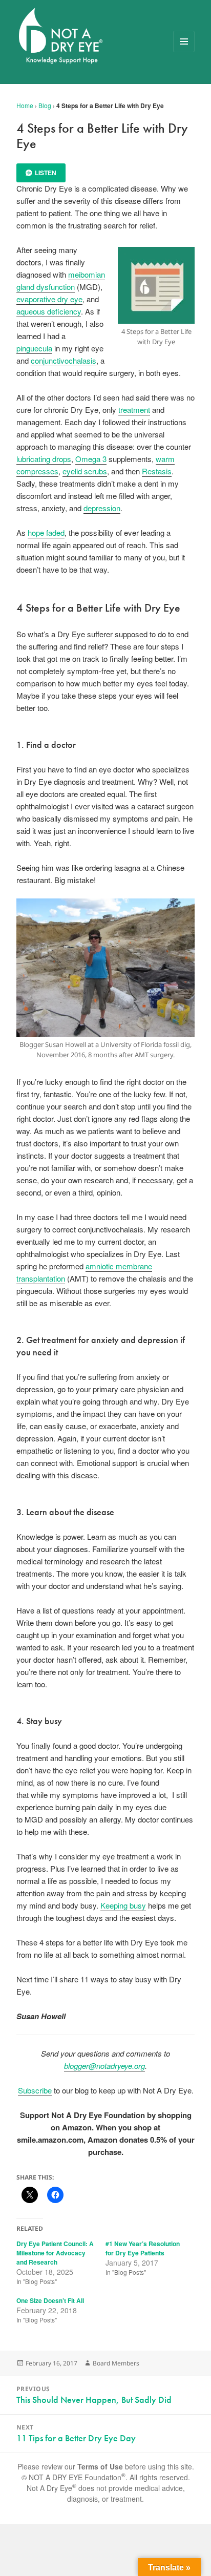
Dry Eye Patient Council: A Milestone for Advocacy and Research (55, 2253)
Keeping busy (123, 1905)
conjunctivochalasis (64, 360)
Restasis (157, 471)
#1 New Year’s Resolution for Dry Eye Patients (143, 2248)
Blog (45, 105)
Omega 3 (91, 459)
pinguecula (34, 348)
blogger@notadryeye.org (104, 2066)
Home (25, 105)
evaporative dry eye (49, 299)
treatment (134, 410)
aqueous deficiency (49, 311)
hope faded (46, 532)
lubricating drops (44, 459)
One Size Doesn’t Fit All (50, 2300)
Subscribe (35, 2090)
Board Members (116, 2363)
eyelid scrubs (85, 471)
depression (102, 508)
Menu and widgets (184, 52)
